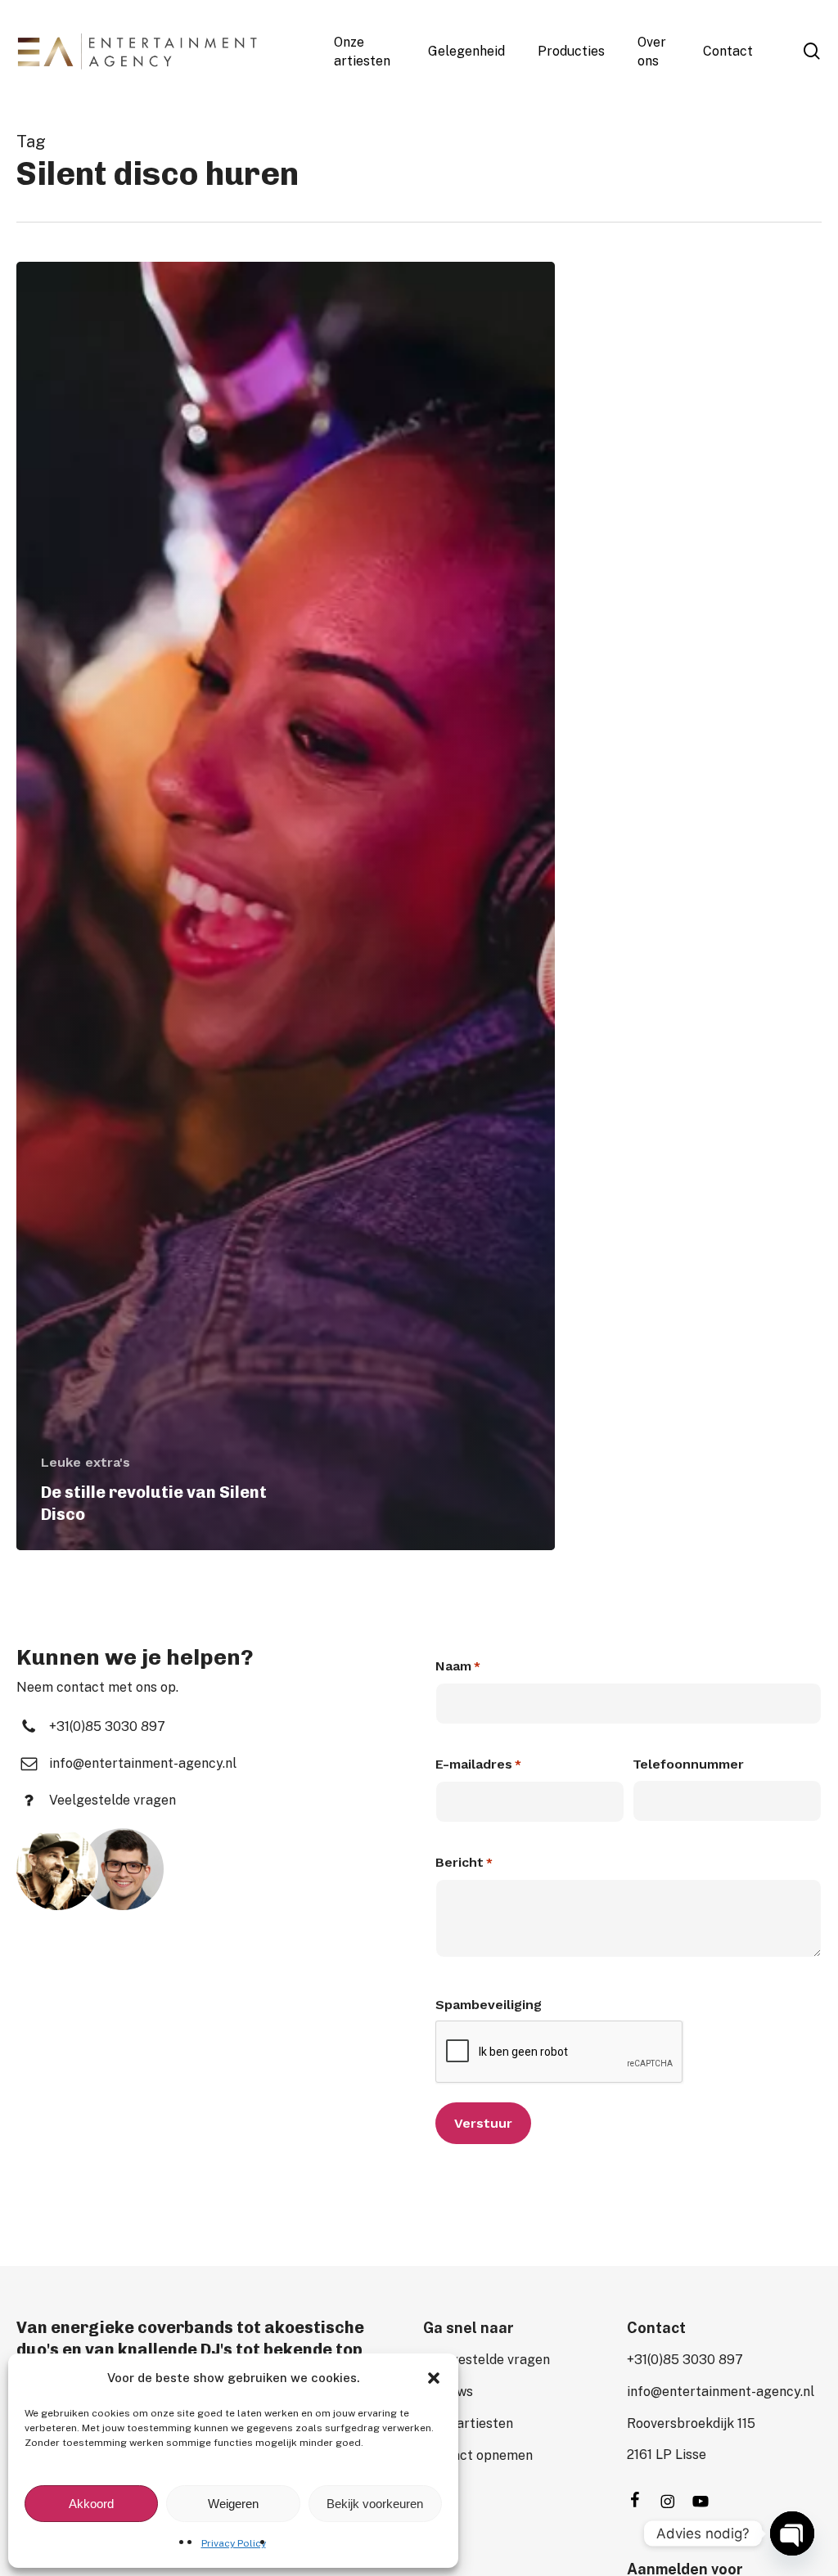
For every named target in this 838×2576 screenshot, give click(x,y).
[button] (434, 2378)
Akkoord (91, 2504)
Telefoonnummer (688, 1764)
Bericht (464, 1862)
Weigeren (233, 2504)
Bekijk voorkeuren (375, 2504)
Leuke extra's (86, 1462)
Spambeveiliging (489, 2005)
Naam (458, 1666)
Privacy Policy (234, 2543)
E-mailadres (478, 1764)
